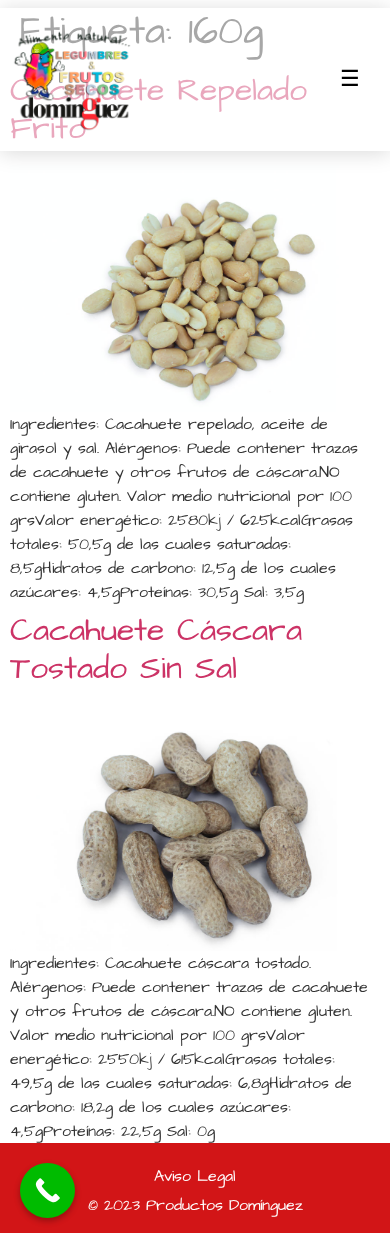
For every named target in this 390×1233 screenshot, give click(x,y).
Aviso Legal (195, 1176)
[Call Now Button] (47, 1190)
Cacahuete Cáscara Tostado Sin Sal (156, 649)
